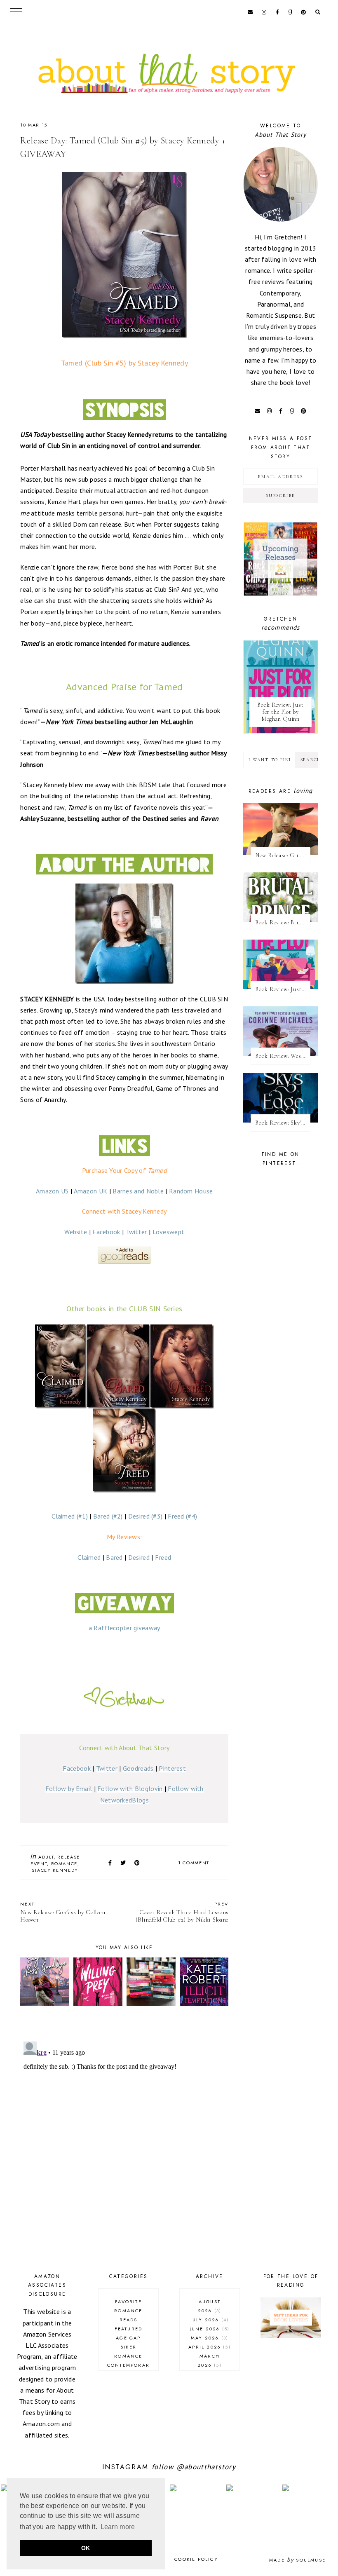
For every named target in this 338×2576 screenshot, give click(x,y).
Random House (191, 1191)
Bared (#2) (108, 1516)
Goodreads (138, 1768)
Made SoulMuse (297, 2560)
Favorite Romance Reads (128, 2311)
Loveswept (169, 1232)
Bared (114, 1557)
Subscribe (280, 496)
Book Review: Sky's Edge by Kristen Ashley (283, 1123)
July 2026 (209, 2320)
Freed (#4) (182, 1516)
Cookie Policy (196, 2559)
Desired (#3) (146, 1516)
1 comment (194, 1863)
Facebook (106, 1232)
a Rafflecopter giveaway (124, 1628)
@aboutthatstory (206, 2467)
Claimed (89, 1557)
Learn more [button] (118, 2527)
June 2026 (209, 2329)
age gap (128, 2338)
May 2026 (209, 2338)
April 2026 (208, 2347)
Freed (163, 1557)
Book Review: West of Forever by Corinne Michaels (283, 1056)
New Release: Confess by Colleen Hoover (63, 1912)
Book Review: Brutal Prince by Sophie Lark (283, 922)
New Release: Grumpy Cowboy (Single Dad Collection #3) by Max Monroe (283, 855)
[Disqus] (124, 2141)
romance (65, 1863)
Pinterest (172, 1768)
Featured (129, 2329)
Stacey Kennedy (55, 1870)
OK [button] (86, 2548)
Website (76, 1232)
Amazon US (52, 1191)
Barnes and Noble (138, 1191)
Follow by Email (69, 1788)
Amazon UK (91, 1191)
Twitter (136, 1232)
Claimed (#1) (70, 1516)
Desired (139, 1557)
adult (46, 1857)
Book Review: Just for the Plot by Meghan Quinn (280, 712)
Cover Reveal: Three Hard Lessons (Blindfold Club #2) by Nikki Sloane (182, 1912)
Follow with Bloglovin (130, 1788)
